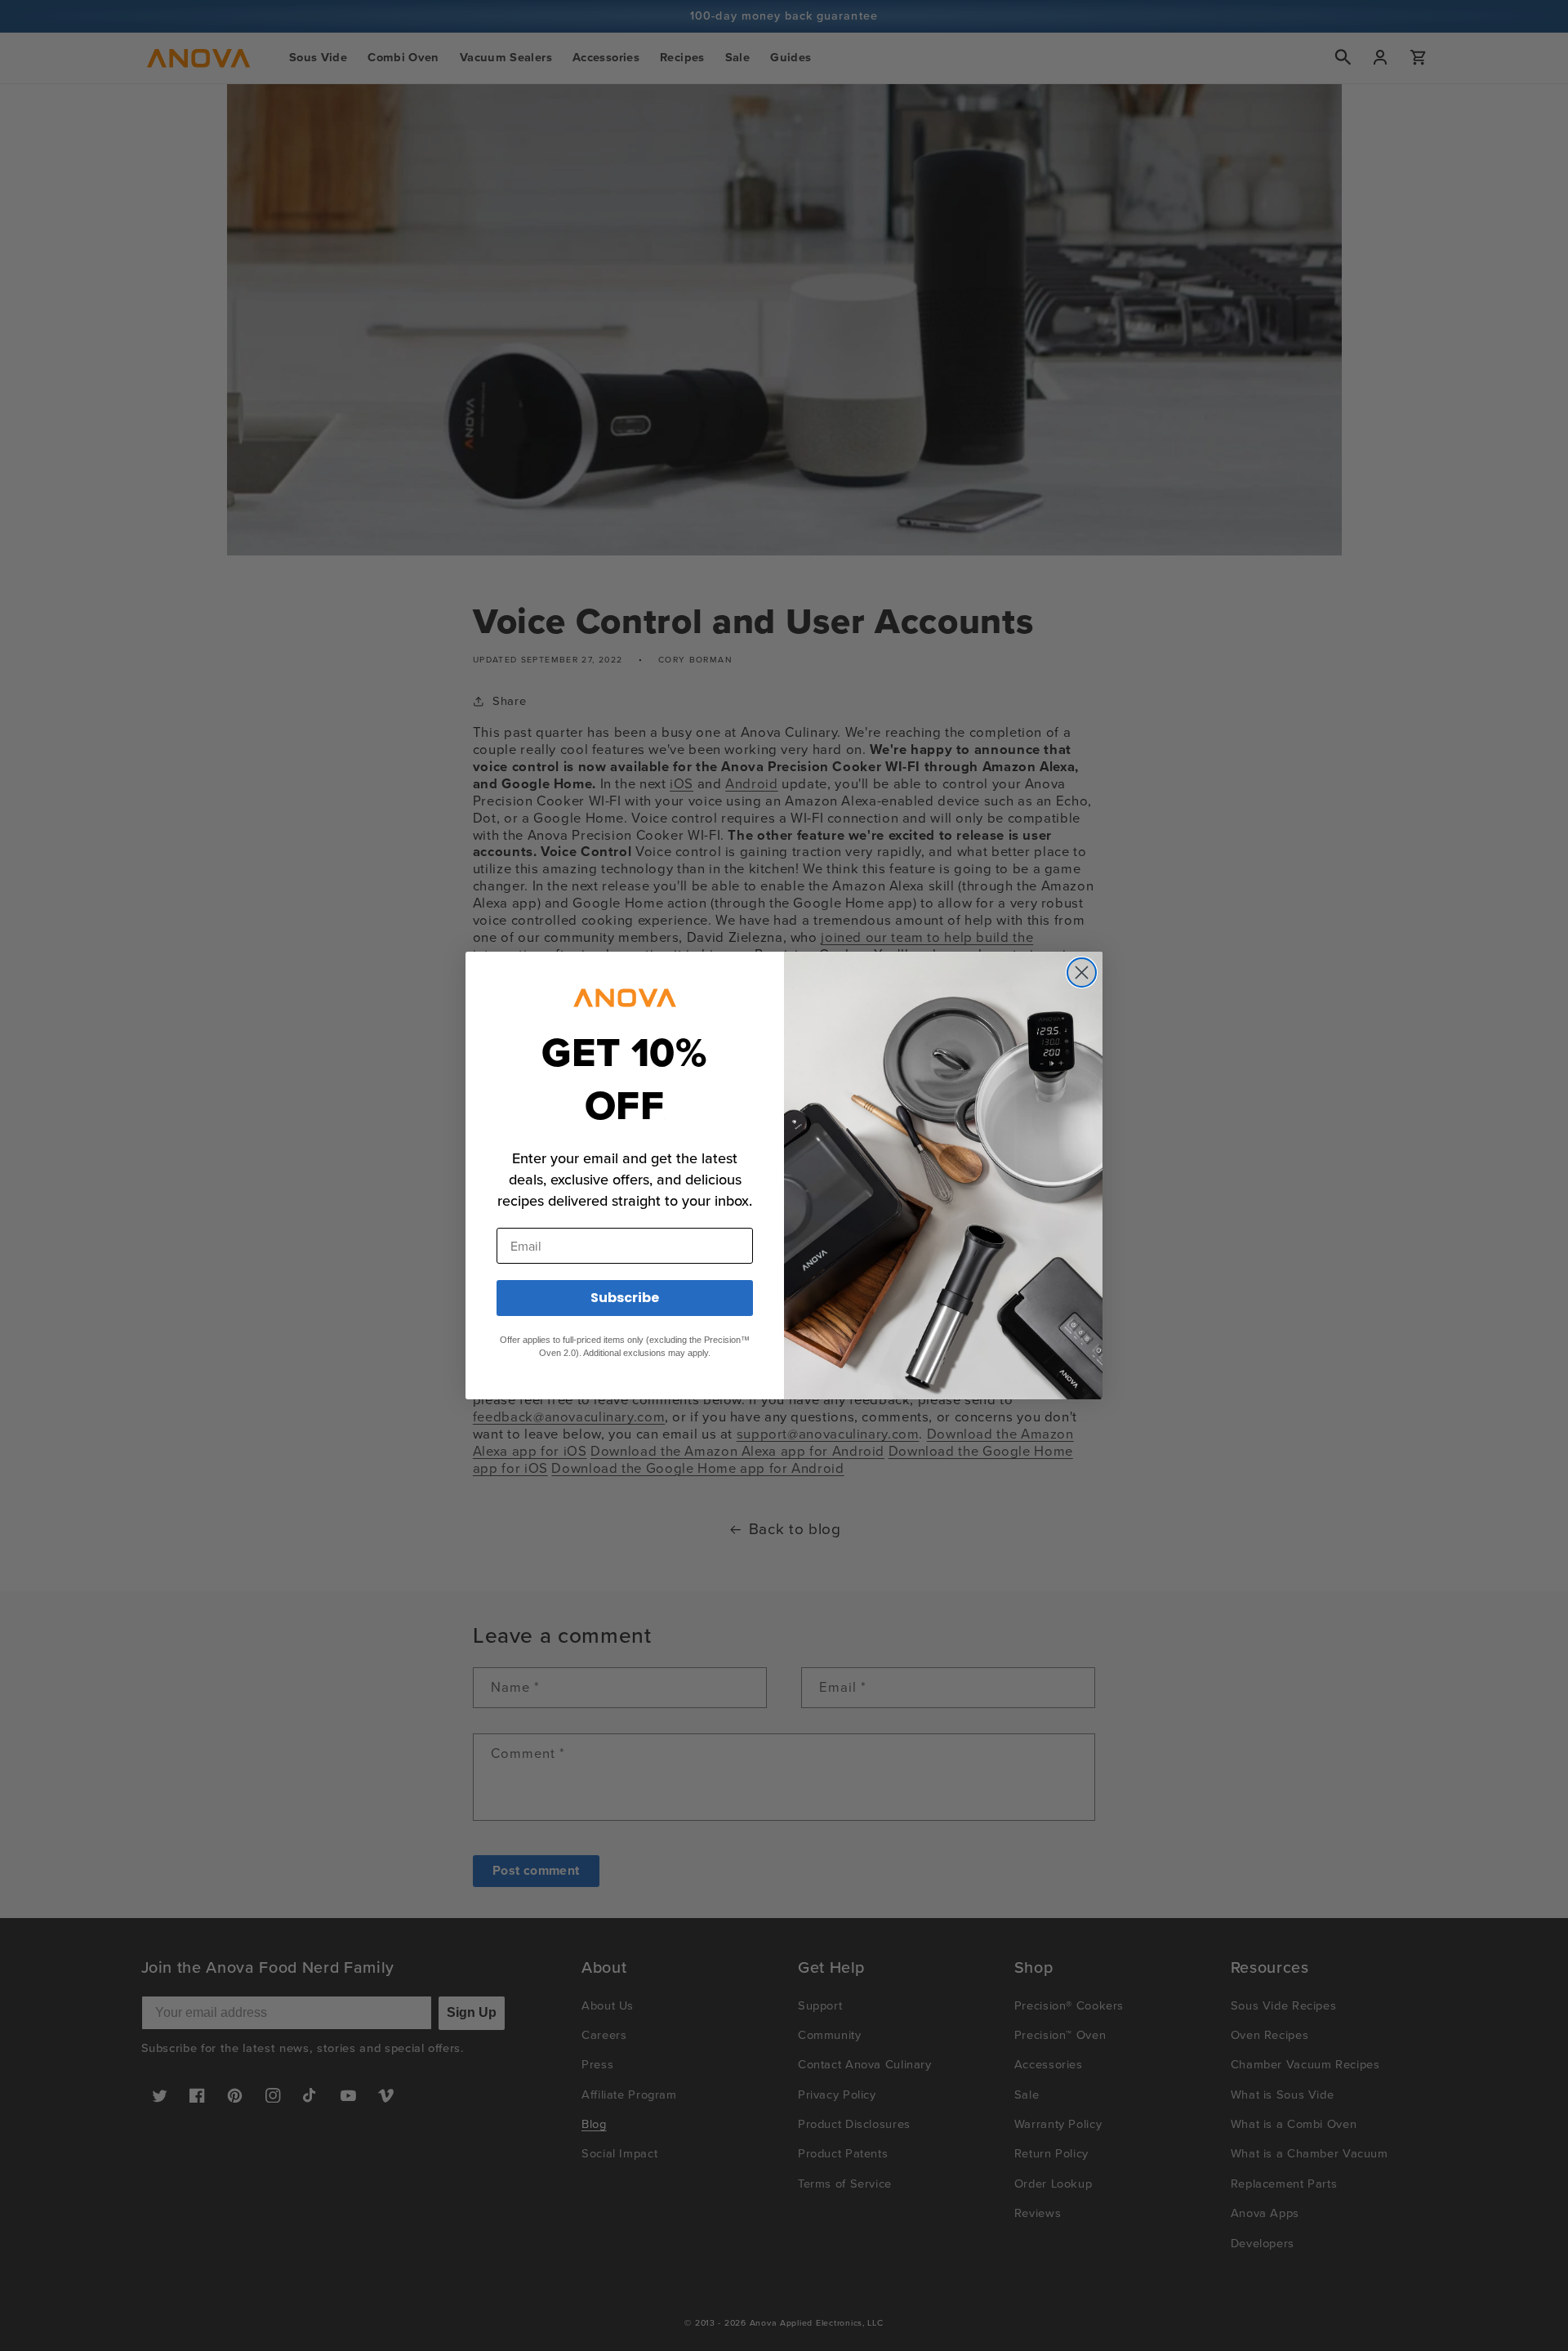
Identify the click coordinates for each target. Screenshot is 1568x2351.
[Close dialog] (1082, 973)
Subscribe (625, 1298)
